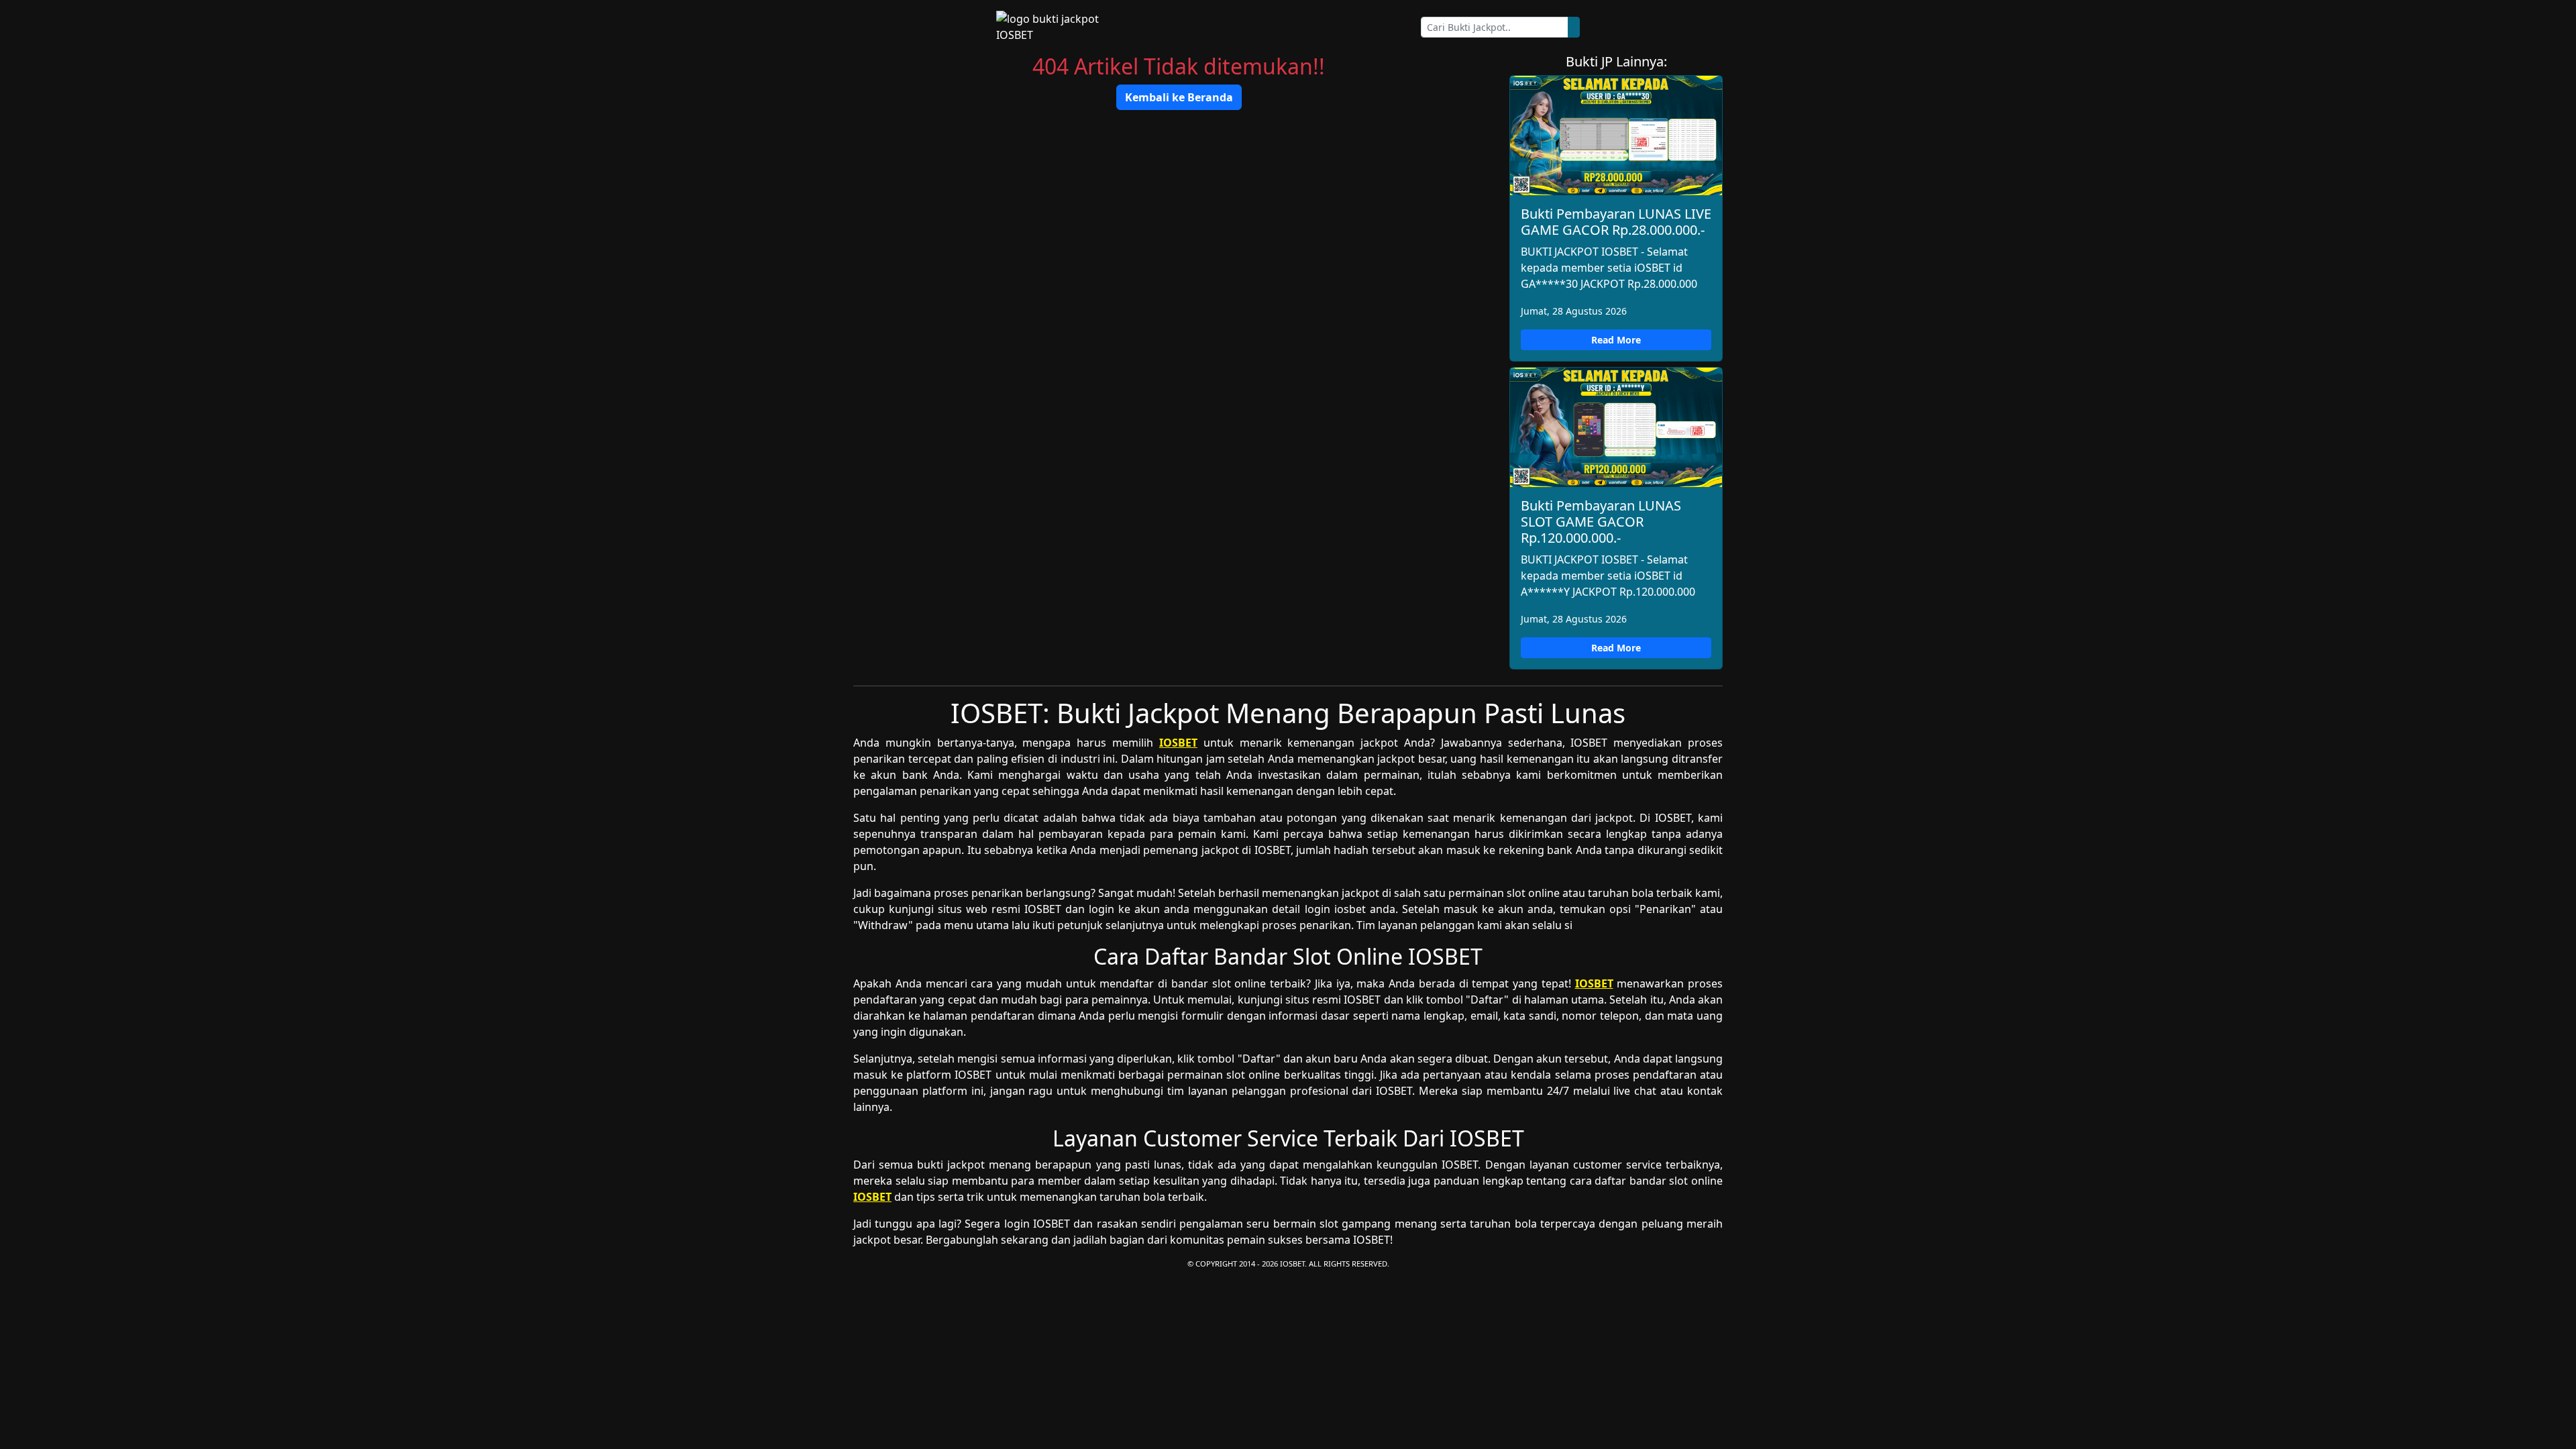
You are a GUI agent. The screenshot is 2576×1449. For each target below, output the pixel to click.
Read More (1616, 340)
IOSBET (1178, 743)
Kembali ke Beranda (1179, 97)
